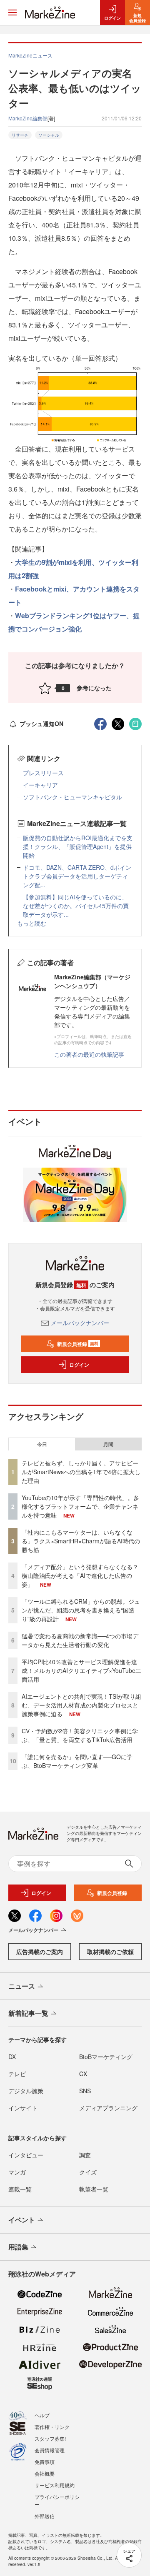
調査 (85, 2155)
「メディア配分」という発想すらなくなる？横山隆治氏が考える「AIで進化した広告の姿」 (80, 1575)
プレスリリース (43, 773)
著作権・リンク (52, 2427)
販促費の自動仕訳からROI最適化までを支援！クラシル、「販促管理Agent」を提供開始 (78, 846)
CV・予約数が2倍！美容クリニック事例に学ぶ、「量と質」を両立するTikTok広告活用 (80, 1735)
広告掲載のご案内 (40, 1952)
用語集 (18, 2247)
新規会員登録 (78, 1344)
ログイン (79, 1365)
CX (83, 2074)
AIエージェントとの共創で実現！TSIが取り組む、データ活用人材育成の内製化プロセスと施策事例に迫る (81, 1705)
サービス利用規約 (55, 2485)
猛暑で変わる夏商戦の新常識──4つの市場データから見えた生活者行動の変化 (80, 1640)
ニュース (22, 1986)
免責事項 (45, 2462)
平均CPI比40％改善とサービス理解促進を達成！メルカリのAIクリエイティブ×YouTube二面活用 (81, 1670)
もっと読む (32, 923)
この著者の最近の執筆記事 (89, 1054)
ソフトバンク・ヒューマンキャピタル (72, 797)
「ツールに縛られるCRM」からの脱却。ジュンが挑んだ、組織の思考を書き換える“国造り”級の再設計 (81, 1610)
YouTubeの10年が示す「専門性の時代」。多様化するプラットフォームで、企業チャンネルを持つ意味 (80, 1506)
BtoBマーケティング (106, 2057)
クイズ (88, 2172)
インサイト (23, 2108)
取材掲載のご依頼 (110, 1952)
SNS (85, 2091)
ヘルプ (42, 2415)
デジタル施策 (26, 2091)
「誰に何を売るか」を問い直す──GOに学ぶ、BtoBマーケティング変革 (77, 1761)
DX (12, 2057)
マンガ (17, 2172)
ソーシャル (49, 135)
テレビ (17, 2074)
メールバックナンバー (80, 1323)
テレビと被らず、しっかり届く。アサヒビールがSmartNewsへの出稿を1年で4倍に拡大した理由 (81, 1472)
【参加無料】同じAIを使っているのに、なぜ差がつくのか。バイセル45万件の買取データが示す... (76, 906)
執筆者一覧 (94, 2189)
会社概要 (45, 2473)
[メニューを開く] (12, 12)
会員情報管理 (50, 2450)
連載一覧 (20, 2189)
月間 (108, 1444)
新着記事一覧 (28, 2013)
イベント (22, 2220)
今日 (42, 1444)
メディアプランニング (108, 2108)
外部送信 (45, 2516)
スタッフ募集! (50, 2438)
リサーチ (20, 135)
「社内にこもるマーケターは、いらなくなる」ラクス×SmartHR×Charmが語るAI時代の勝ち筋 (81, 1541)
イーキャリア (40, 785)
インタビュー (26, 2155)
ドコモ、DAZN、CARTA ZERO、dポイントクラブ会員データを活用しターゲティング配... (77, 876)
